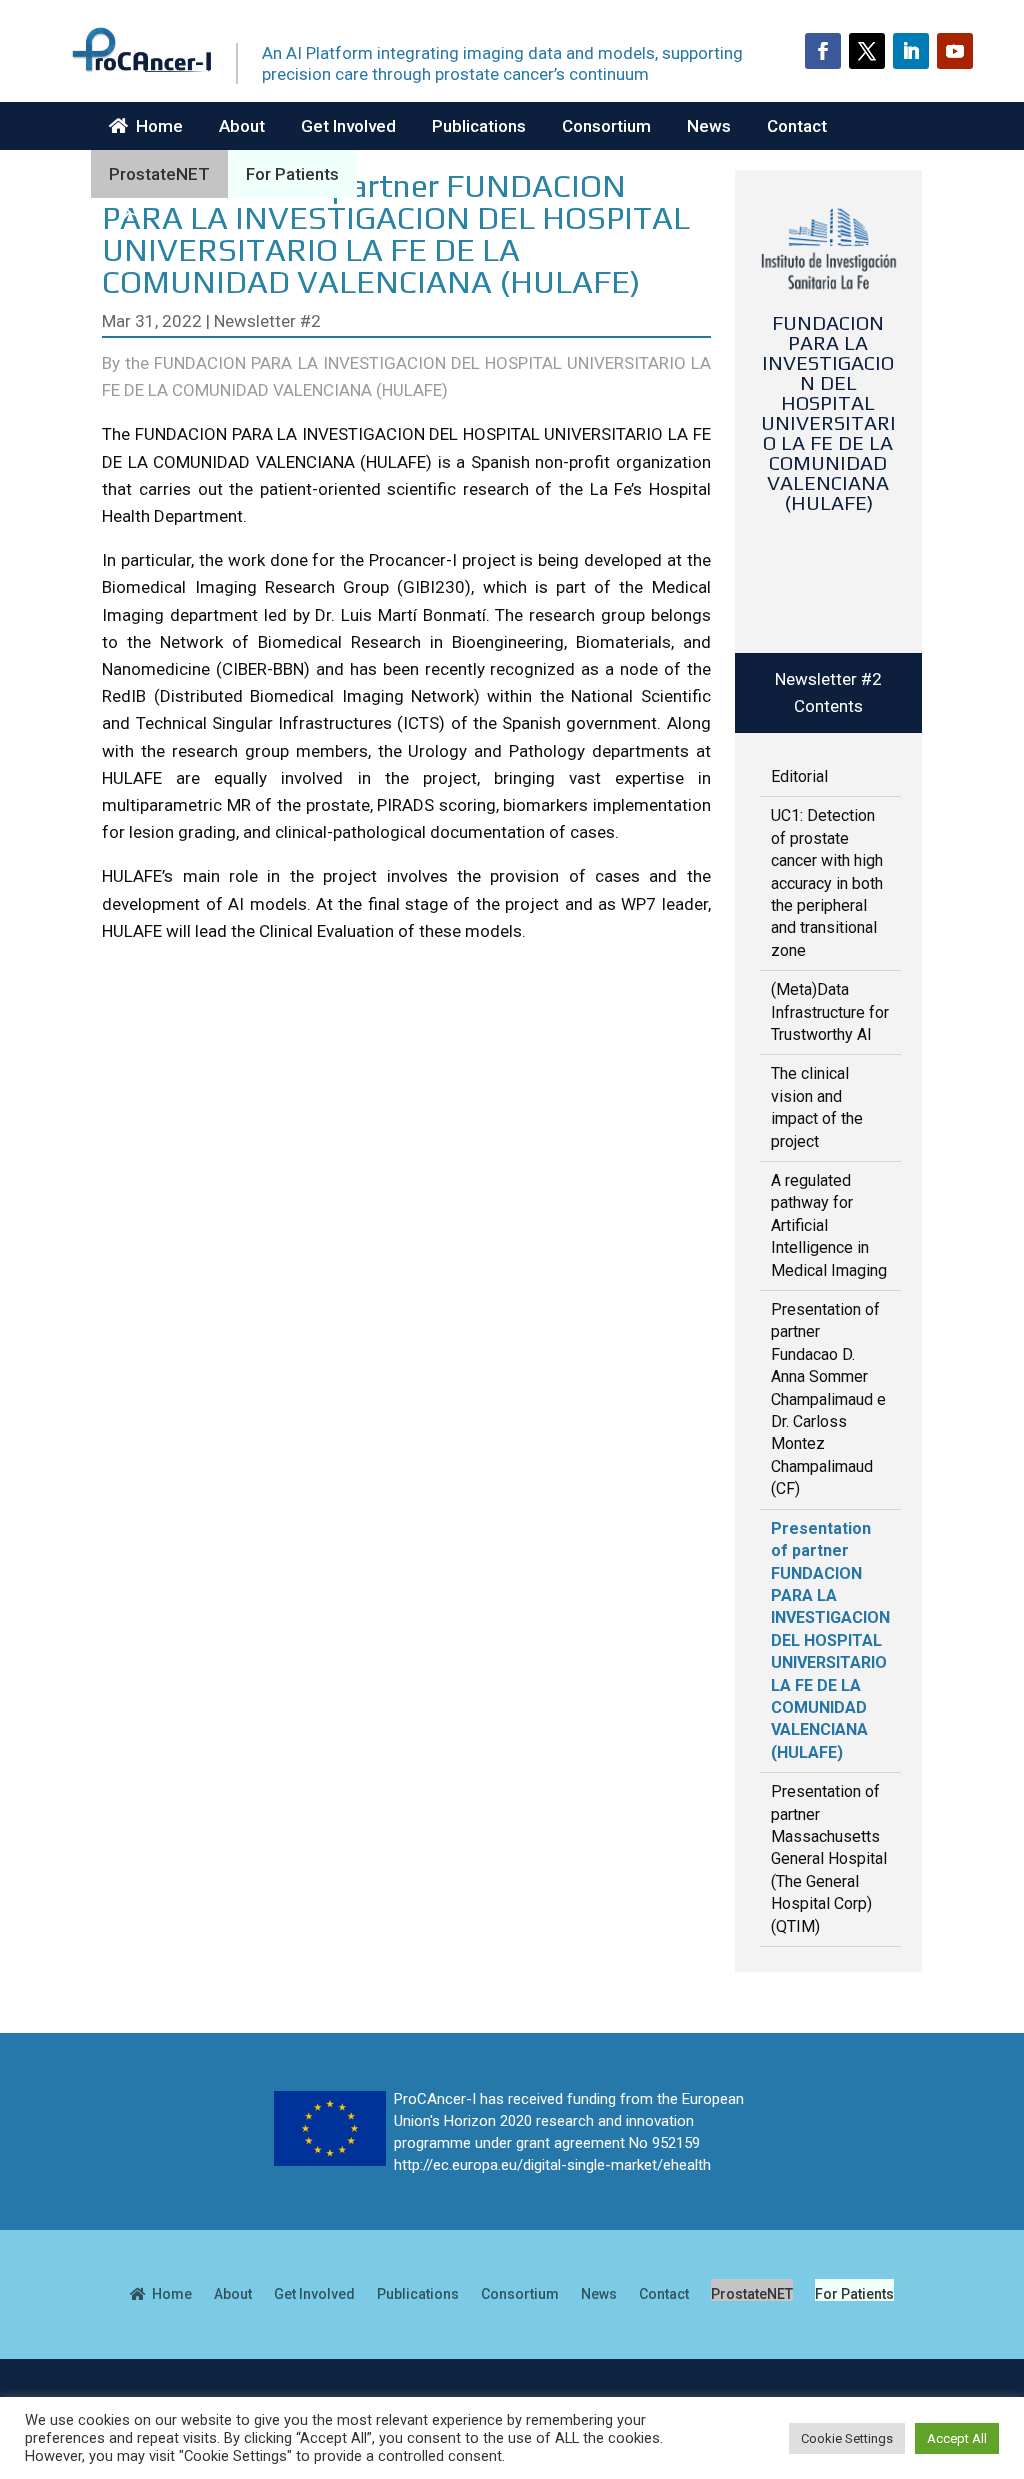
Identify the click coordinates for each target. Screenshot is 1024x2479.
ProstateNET (159, 174)
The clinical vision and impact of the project (817, 1107)
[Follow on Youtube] (955, 51)
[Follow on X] (867, 51)
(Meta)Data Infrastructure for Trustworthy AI (830, 1012)
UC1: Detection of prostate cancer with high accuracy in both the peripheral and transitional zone (827, 882)
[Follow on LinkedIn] (911, 51)
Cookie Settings (847, 2438)
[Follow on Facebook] (823, 51)
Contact (797, 126)
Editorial (799, 776)
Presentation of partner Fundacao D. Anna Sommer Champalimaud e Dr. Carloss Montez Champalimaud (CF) (828, 1399)
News (709, 126)
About (242, 126)
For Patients (292, 174)
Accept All (957, 2438)
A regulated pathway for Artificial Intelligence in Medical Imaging (829, 1225)
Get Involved (348, 126)
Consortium (606, 126)
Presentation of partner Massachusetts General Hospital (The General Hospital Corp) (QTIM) (829, 1858)
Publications (479, 126)
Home (155, 126)
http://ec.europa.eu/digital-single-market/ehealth (552, 2165)
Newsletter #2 (267, 321)
